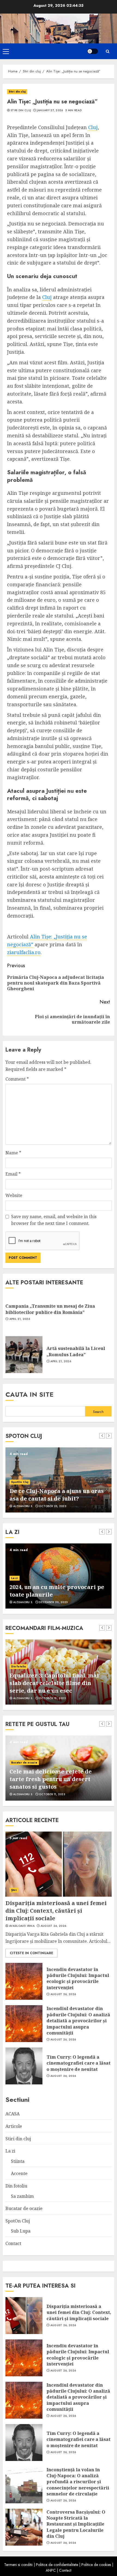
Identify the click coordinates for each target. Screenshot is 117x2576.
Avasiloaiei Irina (22, 1926)
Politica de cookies (96, 2565)
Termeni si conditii (18, 2565)
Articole (14, 2126)
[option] (59, 1480)
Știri (14, 1890)
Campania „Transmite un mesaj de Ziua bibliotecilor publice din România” (50, 1309)
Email (13, 1174)
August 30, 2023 (52, 1698)
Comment (17, 1079)
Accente (17, 1578)
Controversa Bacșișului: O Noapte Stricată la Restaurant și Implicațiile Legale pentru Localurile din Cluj (76, 2524)
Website (14, 1195)
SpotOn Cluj (20, 1474)
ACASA (13, 2114)
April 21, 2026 (20, 1319)
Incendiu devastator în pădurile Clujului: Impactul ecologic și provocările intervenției (78, 1978)
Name (13, 1153)
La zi (10, 2151)
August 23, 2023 (52, 1794)
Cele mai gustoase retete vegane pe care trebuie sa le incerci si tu (56, 1783)
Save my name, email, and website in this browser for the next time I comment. (54, 1220)
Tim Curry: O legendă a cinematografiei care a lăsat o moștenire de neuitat (78, 2063)
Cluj (93, 127)
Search (98, 1412)
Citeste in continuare (31, 1953)
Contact (13, 2243)
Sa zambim (22, 2196)
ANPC (51, 2570)
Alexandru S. (23, 1506)
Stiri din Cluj (21, 110)
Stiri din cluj (17, 92)
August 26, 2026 (53, 1926)
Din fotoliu (19, 1659)
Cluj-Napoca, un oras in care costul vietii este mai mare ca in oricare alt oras (58, 1491)
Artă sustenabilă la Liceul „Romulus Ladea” (76, 1351)
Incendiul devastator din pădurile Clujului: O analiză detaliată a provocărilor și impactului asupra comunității (78, 2021)
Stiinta (18, 2161)
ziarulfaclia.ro (24, 952)
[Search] (107, 51)
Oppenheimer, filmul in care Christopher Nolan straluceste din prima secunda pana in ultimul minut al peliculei (58, 1679)
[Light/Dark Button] (93, 51)
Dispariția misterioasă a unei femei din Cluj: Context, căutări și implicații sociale (56, 1911)
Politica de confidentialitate (57, 2565)
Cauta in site (30, 1394)
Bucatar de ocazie (24, 1770)
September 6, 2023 (53, 1506)
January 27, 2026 (50, 110)
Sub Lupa (21, 2231)
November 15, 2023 (53, 1602)
